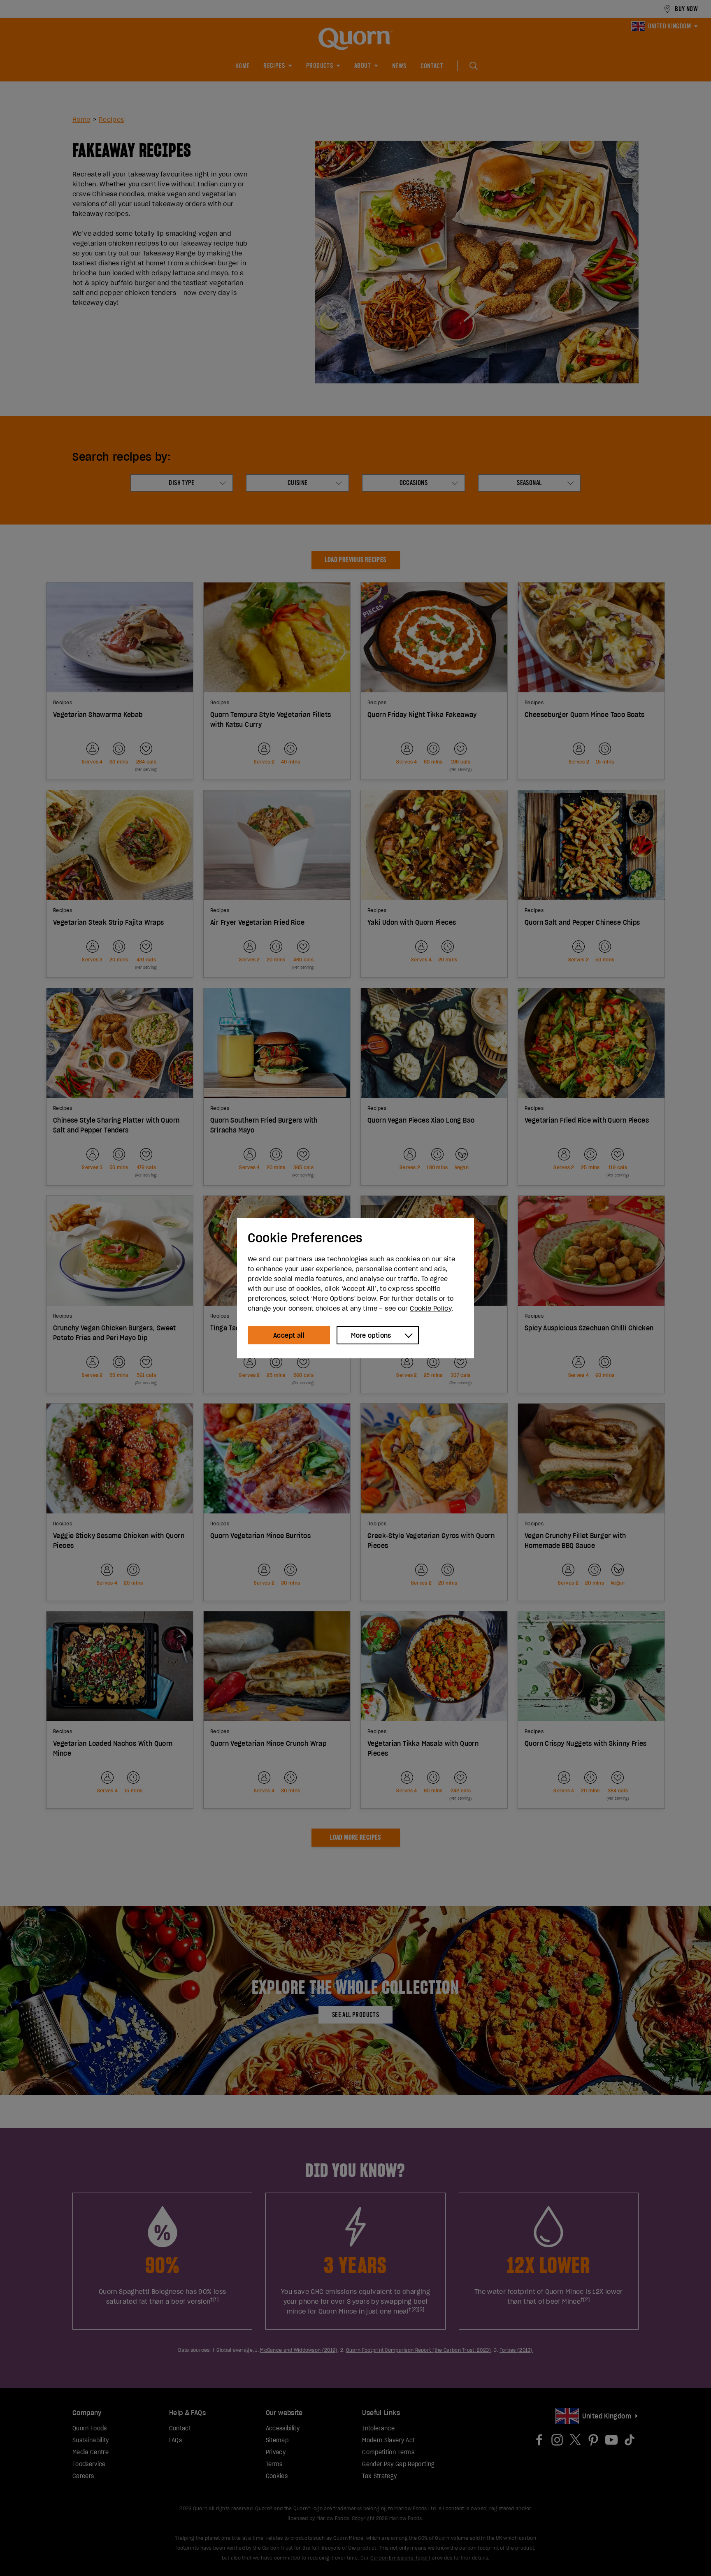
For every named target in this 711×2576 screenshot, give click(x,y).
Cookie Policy (431, 1308)
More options (371, 1335)
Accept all (289, 1335)
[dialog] (355, 1288)
